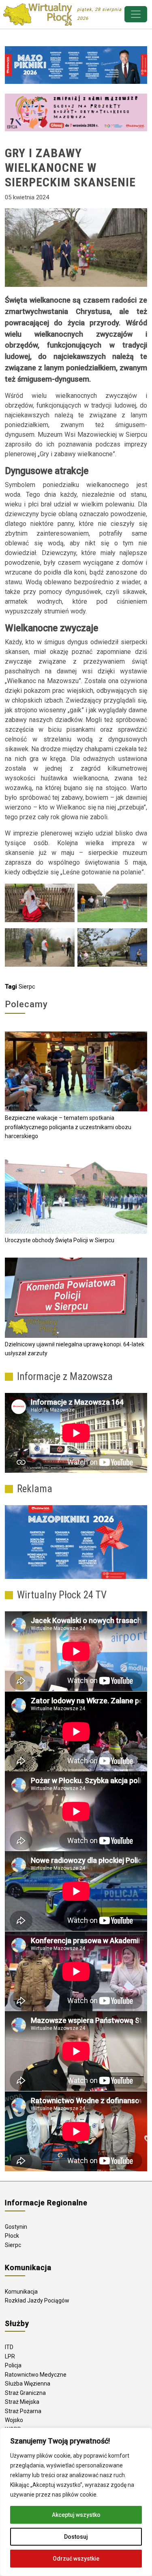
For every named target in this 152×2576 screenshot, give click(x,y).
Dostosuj (76, 2537)
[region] (76, 2502)
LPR (10, 2356)
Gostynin (16, 2227)
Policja (13, 2365)
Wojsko (14, 2420)
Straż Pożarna (23, 2411)
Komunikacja (21, 2292)
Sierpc (27, 987)
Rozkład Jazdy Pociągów (37, 2300)
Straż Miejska (22, 2402)
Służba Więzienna (28, 2384)
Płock (12, 2236)
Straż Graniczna (25, 2393)
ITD (9, 2347)
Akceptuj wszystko (76, 2515)
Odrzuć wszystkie (76, 2559)
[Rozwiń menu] (136, 14)
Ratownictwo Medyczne (36, 2375)
